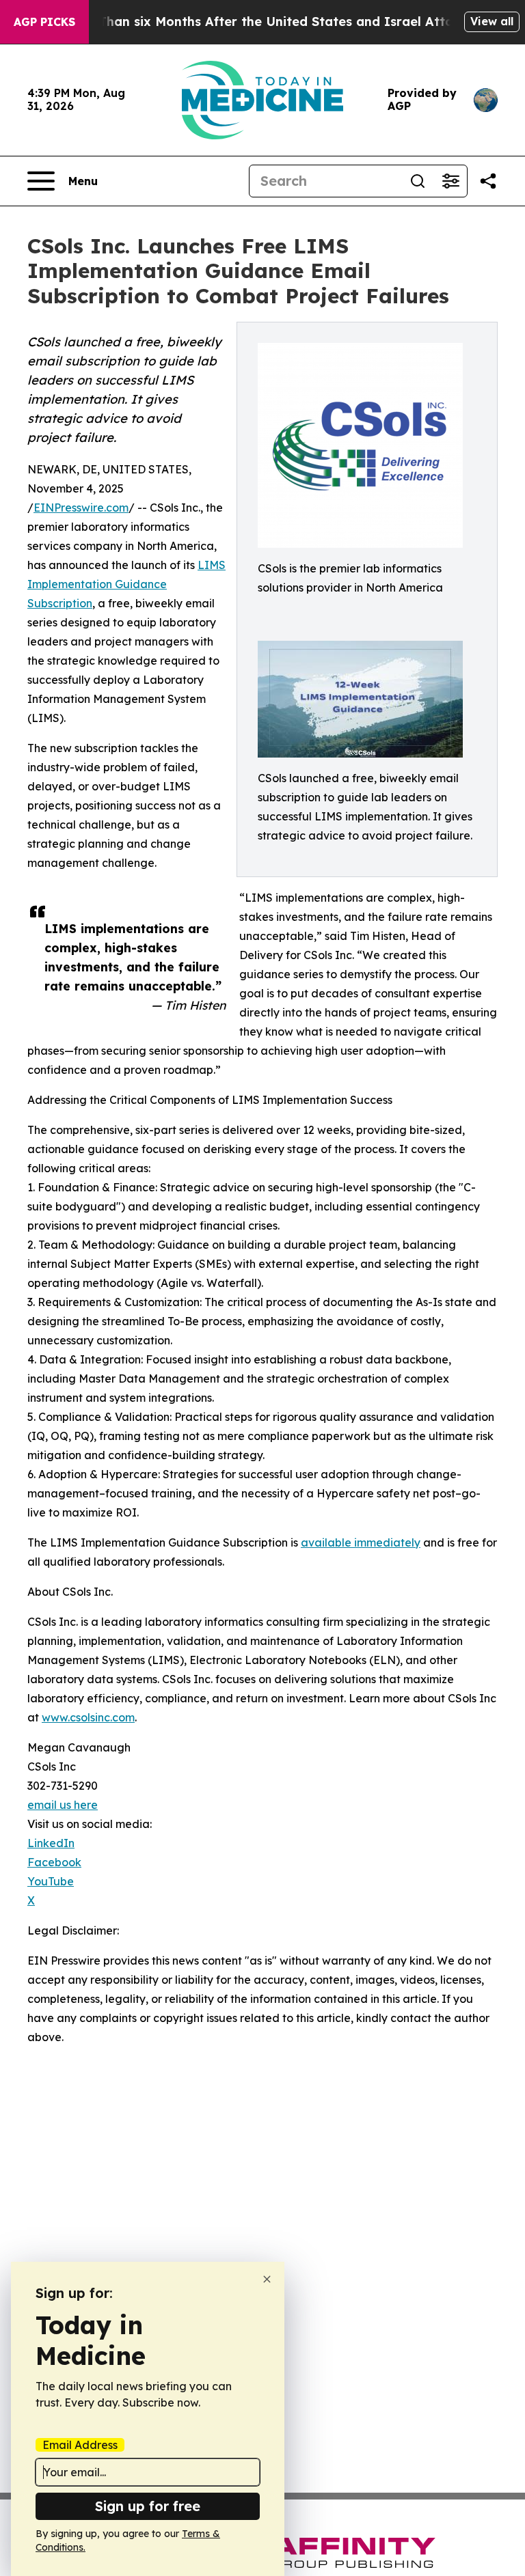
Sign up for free (148, 2506)
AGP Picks (44, 22)
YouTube (51, 1881)
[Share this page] (488, 181)
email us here (63, 1805)
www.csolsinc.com (88, 1717)
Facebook (54, 1862)
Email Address (80, 2445)
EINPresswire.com (81, 508)
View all (492, 21)
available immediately (361, 1542)
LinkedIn (51, 1843)
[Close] (267, 2279)
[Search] (418, 181)
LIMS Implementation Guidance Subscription (126, 584)
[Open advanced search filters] (450, 181)
